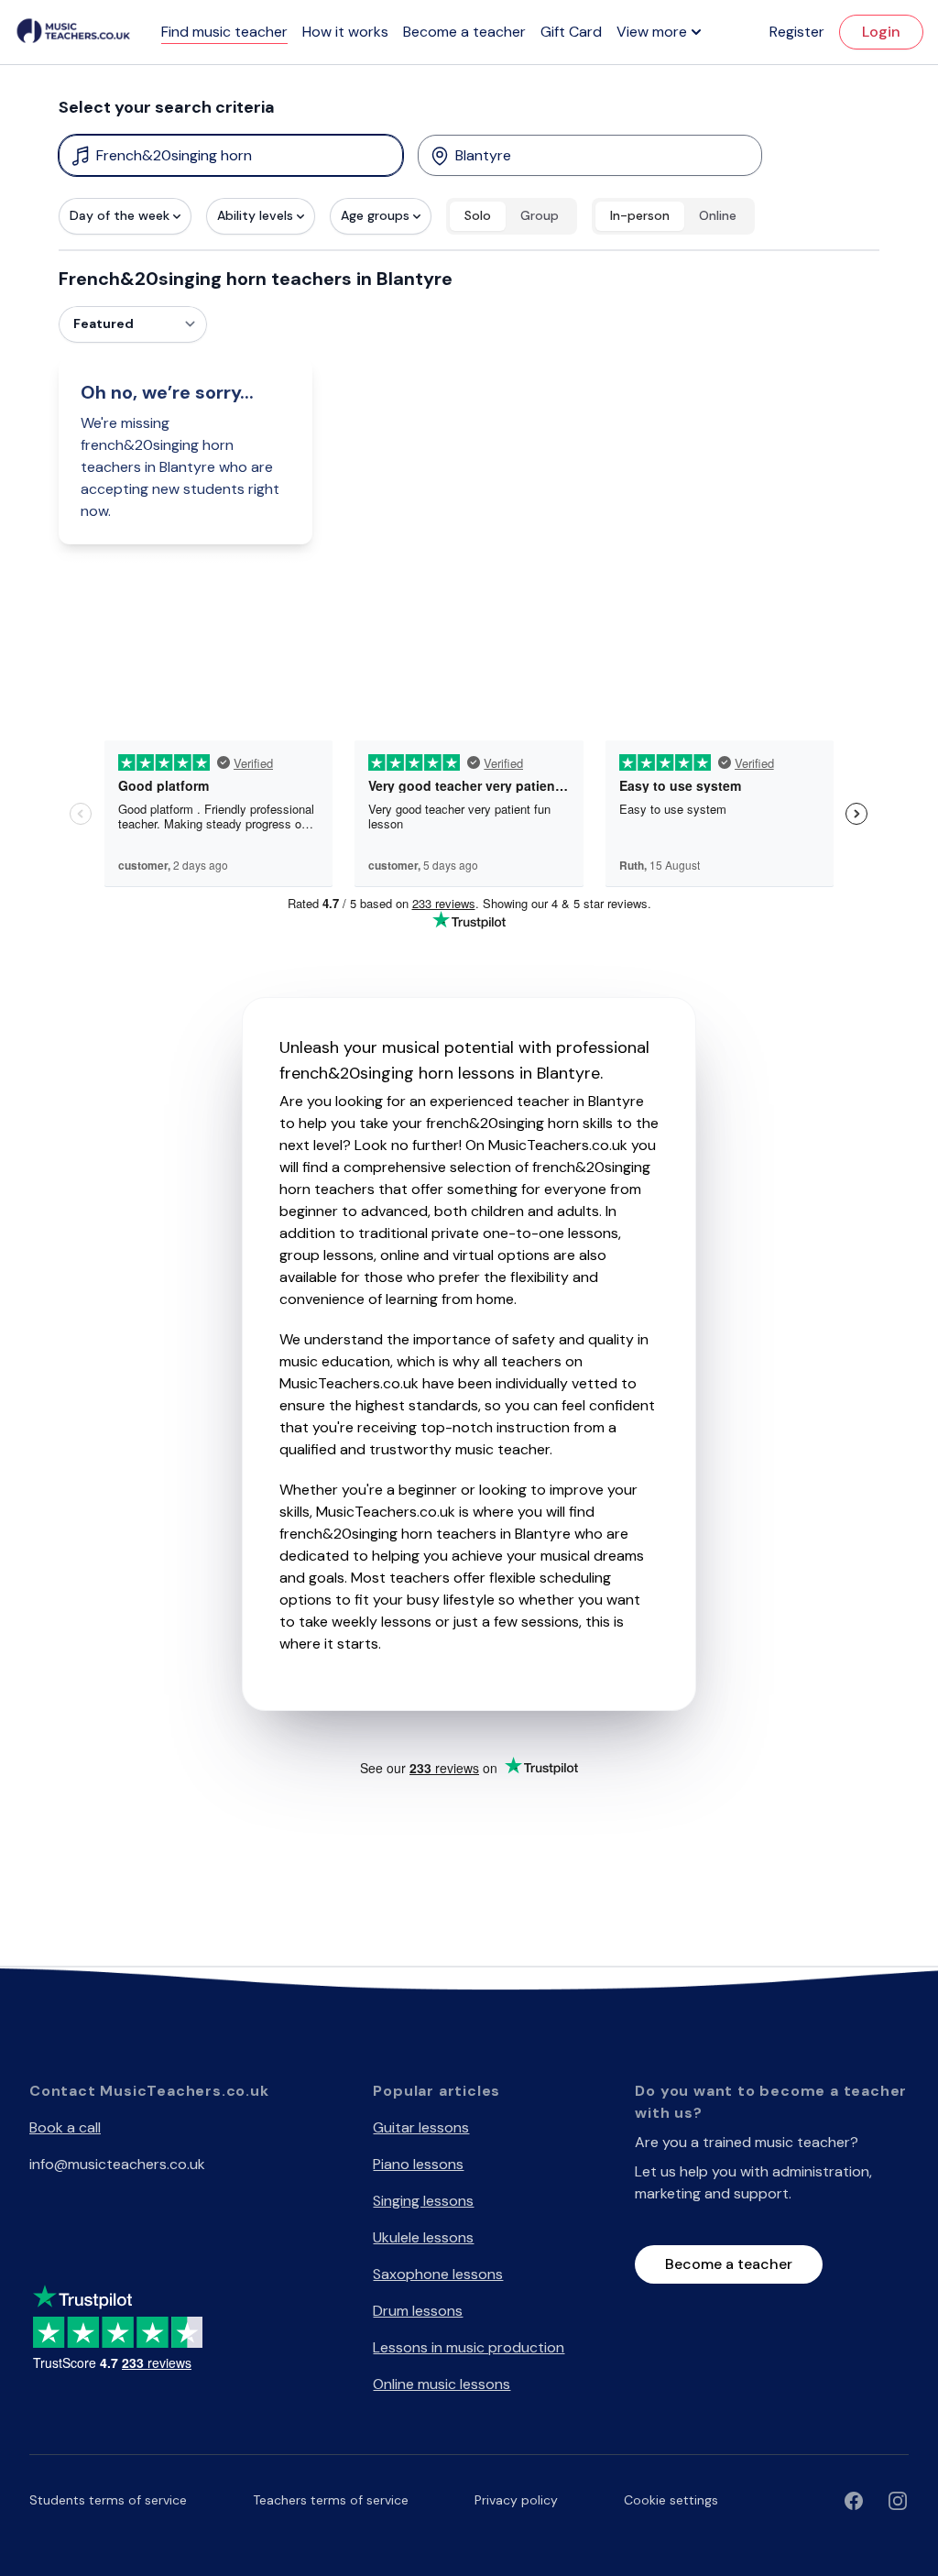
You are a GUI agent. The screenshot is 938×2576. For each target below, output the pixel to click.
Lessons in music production (469, 2347)
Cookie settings (671, 2500)
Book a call (65, 2127)
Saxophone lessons (438, 2274)
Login (881, 32)
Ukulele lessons (423, 2237)
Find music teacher (224, 32)
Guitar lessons (421, 2127)
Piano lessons (418, 2164)
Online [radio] (718, 215)
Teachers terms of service (331, 2500)
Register (797, 32)
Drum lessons (418, 2311)
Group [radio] (540, 215)
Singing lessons (423, 2201)
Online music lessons (442, 2384)
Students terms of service (108, 2500)
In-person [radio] (640, 215)
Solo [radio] (478, 215)
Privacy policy (516, 2500)
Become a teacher (464, 32)
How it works (345, 32)
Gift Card (571, 32)
